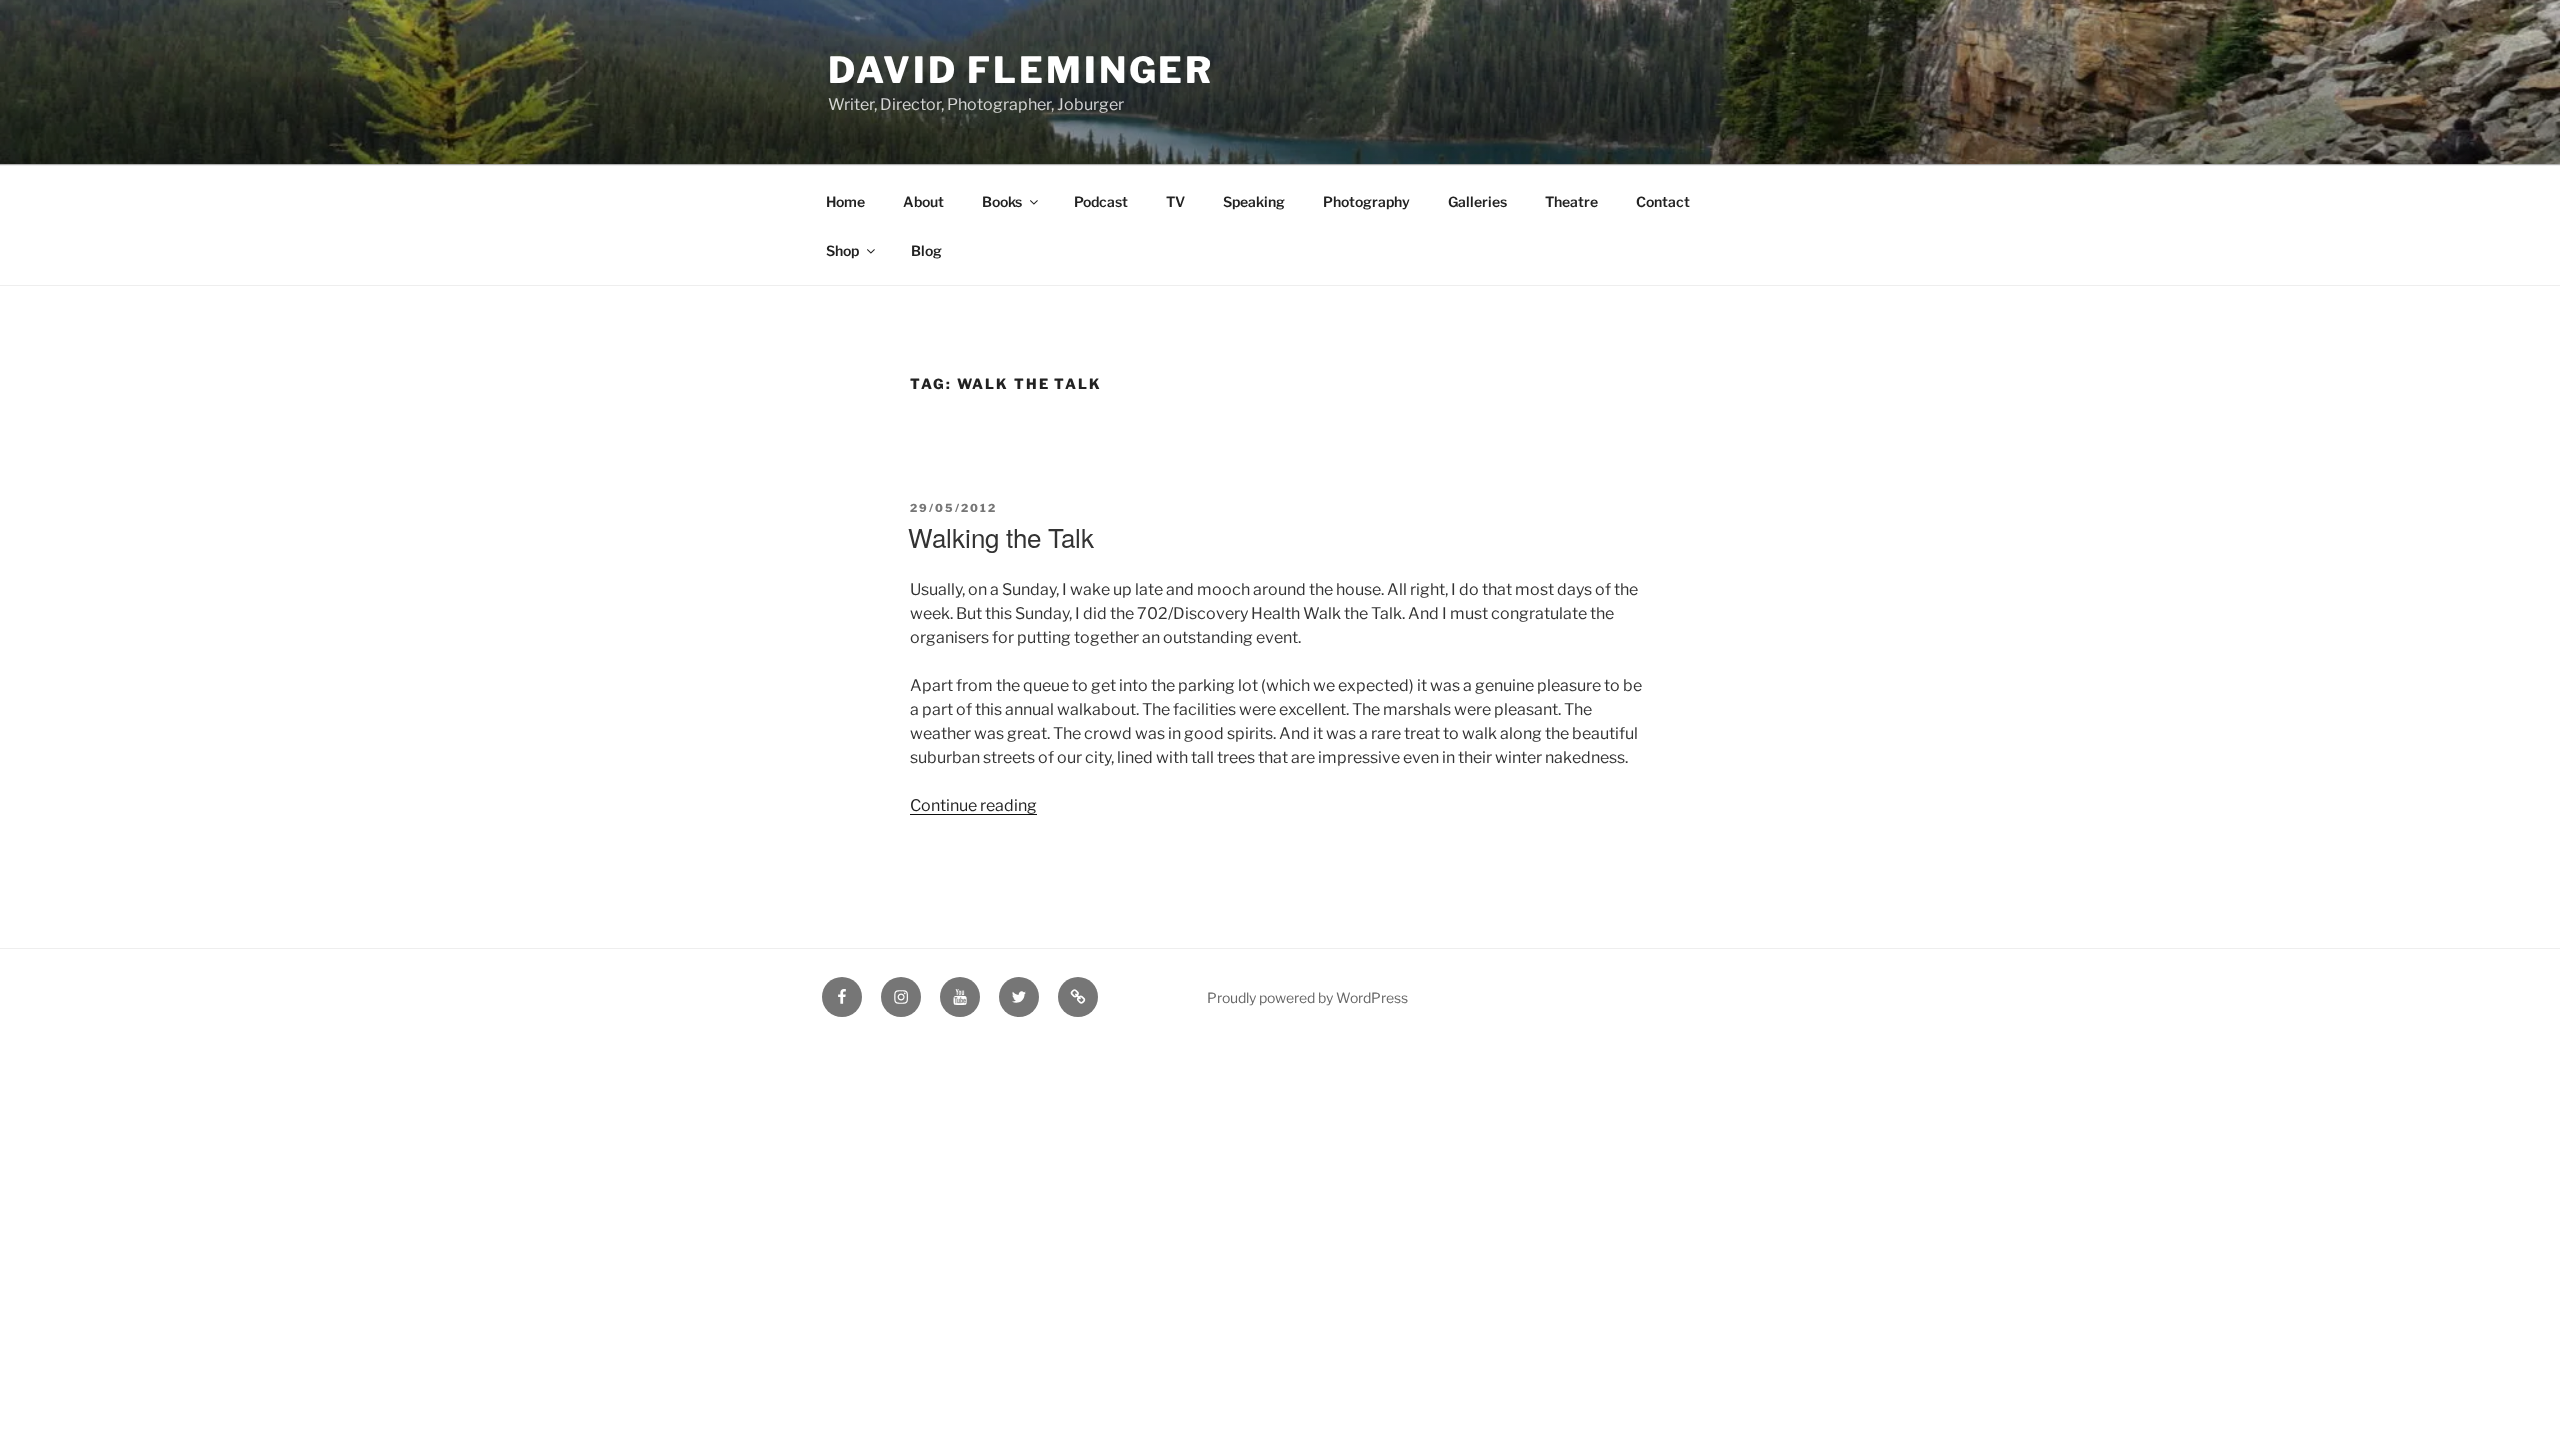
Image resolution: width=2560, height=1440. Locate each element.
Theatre (1571, 201)
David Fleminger (1021, 70)
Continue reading (973, 805)
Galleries (1477, 201)
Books (1002, 201)
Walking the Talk (1001, 536)
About (923, 201)
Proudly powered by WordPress (1307, 997)
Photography (1366, 201)
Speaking (1254, 201)
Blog (926, 250)
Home (845, 201)
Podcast (1101, 201)
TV (1175, 201)
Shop (842, 250)
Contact (1663, 201)
